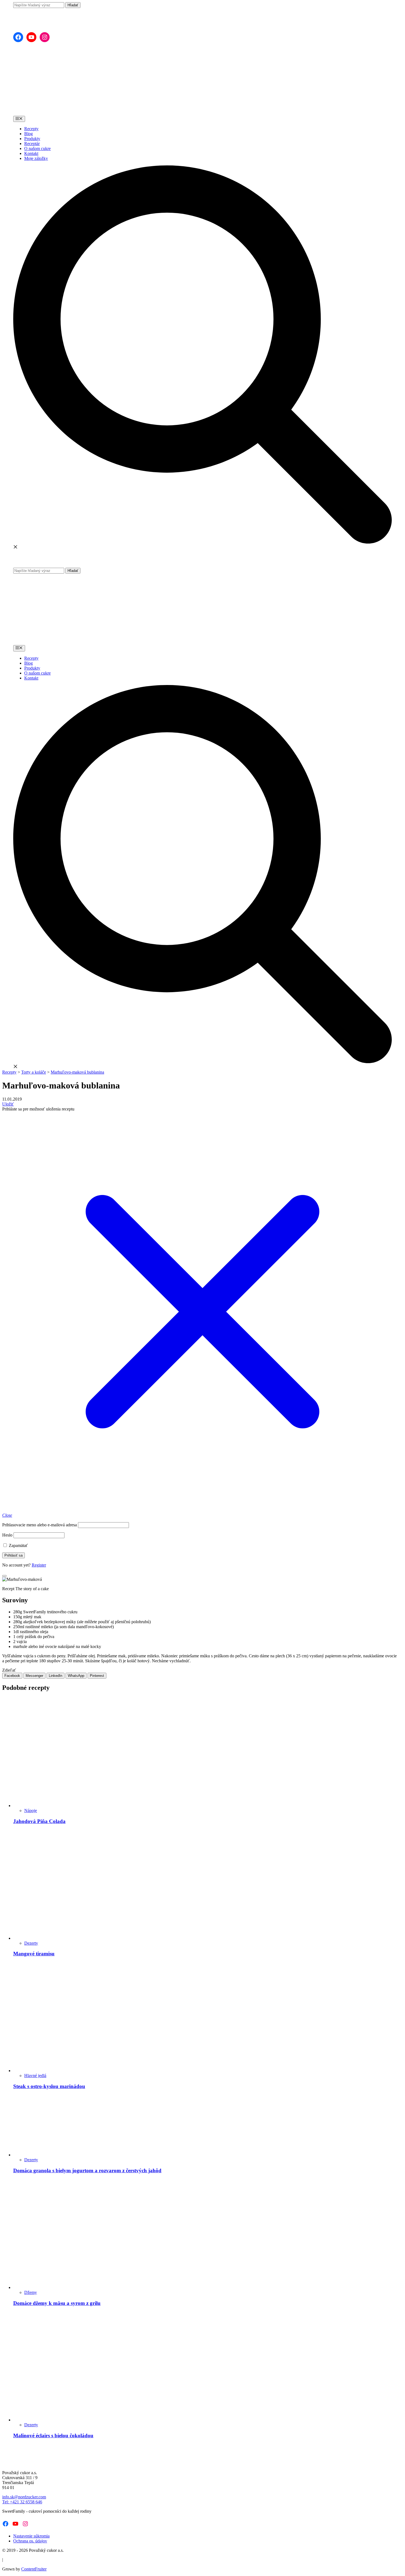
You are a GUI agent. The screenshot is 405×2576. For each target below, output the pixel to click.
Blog (29, 134)
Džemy (31, 2292)
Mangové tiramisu (34, 1954)
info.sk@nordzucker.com (24, 2497)
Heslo (7, 1535)
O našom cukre (37, 148)
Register (39, 1565)
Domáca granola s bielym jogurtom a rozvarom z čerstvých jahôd (87, 2170)
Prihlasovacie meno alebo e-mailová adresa (40, 1525)
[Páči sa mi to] (4, 1576)
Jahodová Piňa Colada (39, 1821)
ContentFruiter (34, 2569)
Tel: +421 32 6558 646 (22, 2502)
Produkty (32, 139)
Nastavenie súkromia (31, 2536)
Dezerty (31, 1943)
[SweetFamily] (37, 23)
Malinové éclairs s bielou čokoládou (53, 2436)
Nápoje (31, 1810)
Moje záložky (36, 158)
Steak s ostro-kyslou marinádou (49, 2086)
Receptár (32, 144)
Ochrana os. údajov (30, 2541)
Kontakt (31, 153)
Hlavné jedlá (35, 2076)
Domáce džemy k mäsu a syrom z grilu (57, 2303)
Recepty (31, 129)
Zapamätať (18, 1545)
